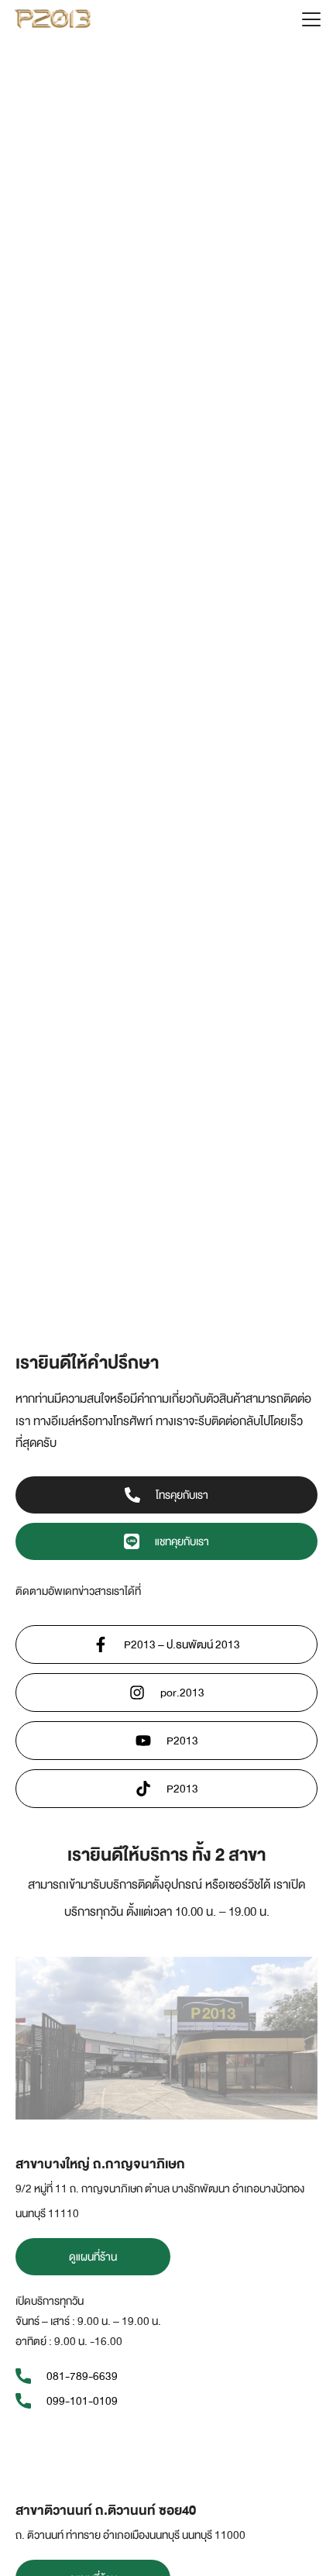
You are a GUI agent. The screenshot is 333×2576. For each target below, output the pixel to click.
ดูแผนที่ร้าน (93, 2257)
